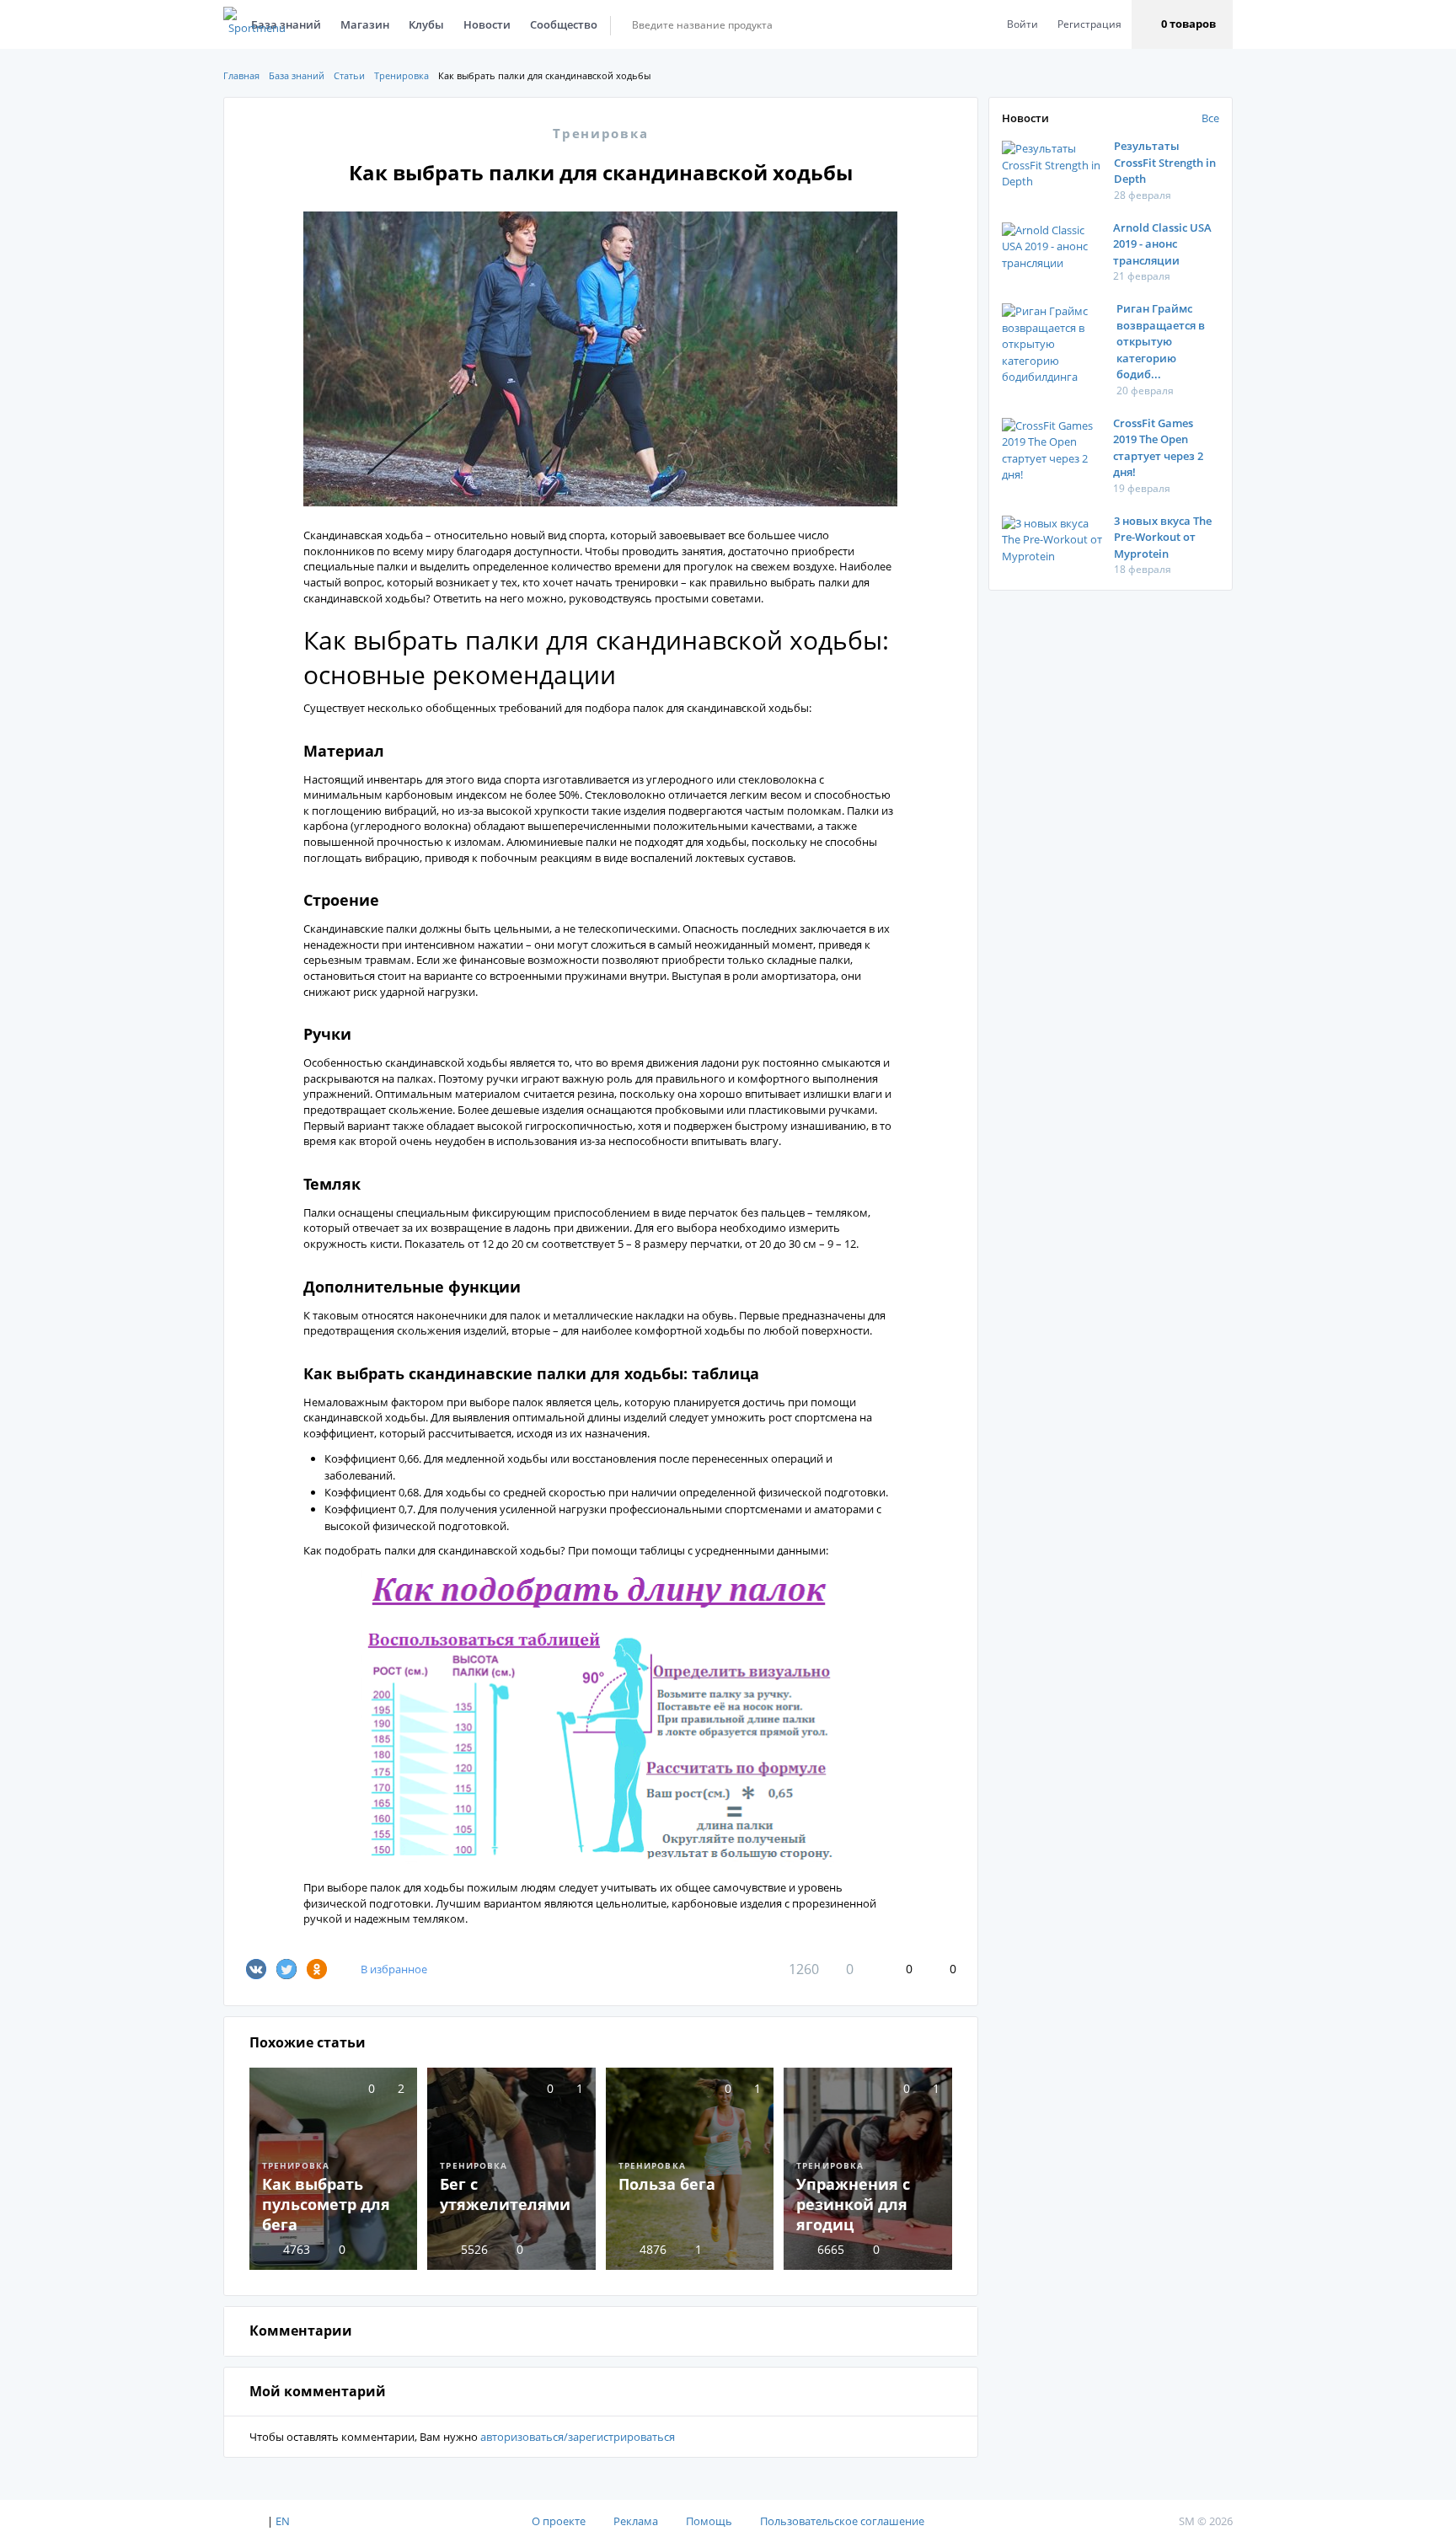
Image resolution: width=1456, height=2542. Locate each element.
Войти (1022, 24)
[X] (286, 1969)
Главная (241, 75)
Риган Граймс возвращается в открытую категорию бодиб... (1161, 341)
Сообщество (564, 24)
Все (1210, 118)
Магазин (365, 24)
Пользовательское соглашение (842, 2521)
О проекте (559, 2521)
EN (283, 2521)
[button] (1182, 24)
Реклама (636, 2521)
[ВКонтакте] (256, 1969)
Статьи (349, 75)
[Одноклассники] (317, 1969)
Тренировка (401, 75)
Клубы (426, 24)
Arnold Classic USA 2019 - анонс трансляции (1162, 244)
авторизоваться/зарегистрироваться (578, 2437)
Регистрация (1089, 24)
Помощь (709, 2521)
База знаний (297, 75)
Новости (487, 24)
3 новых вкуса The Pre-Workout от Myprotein (1163, 537)
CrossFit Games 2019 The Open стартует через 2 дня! (1158, 448)
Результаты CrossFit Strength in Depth (1165, 162)
